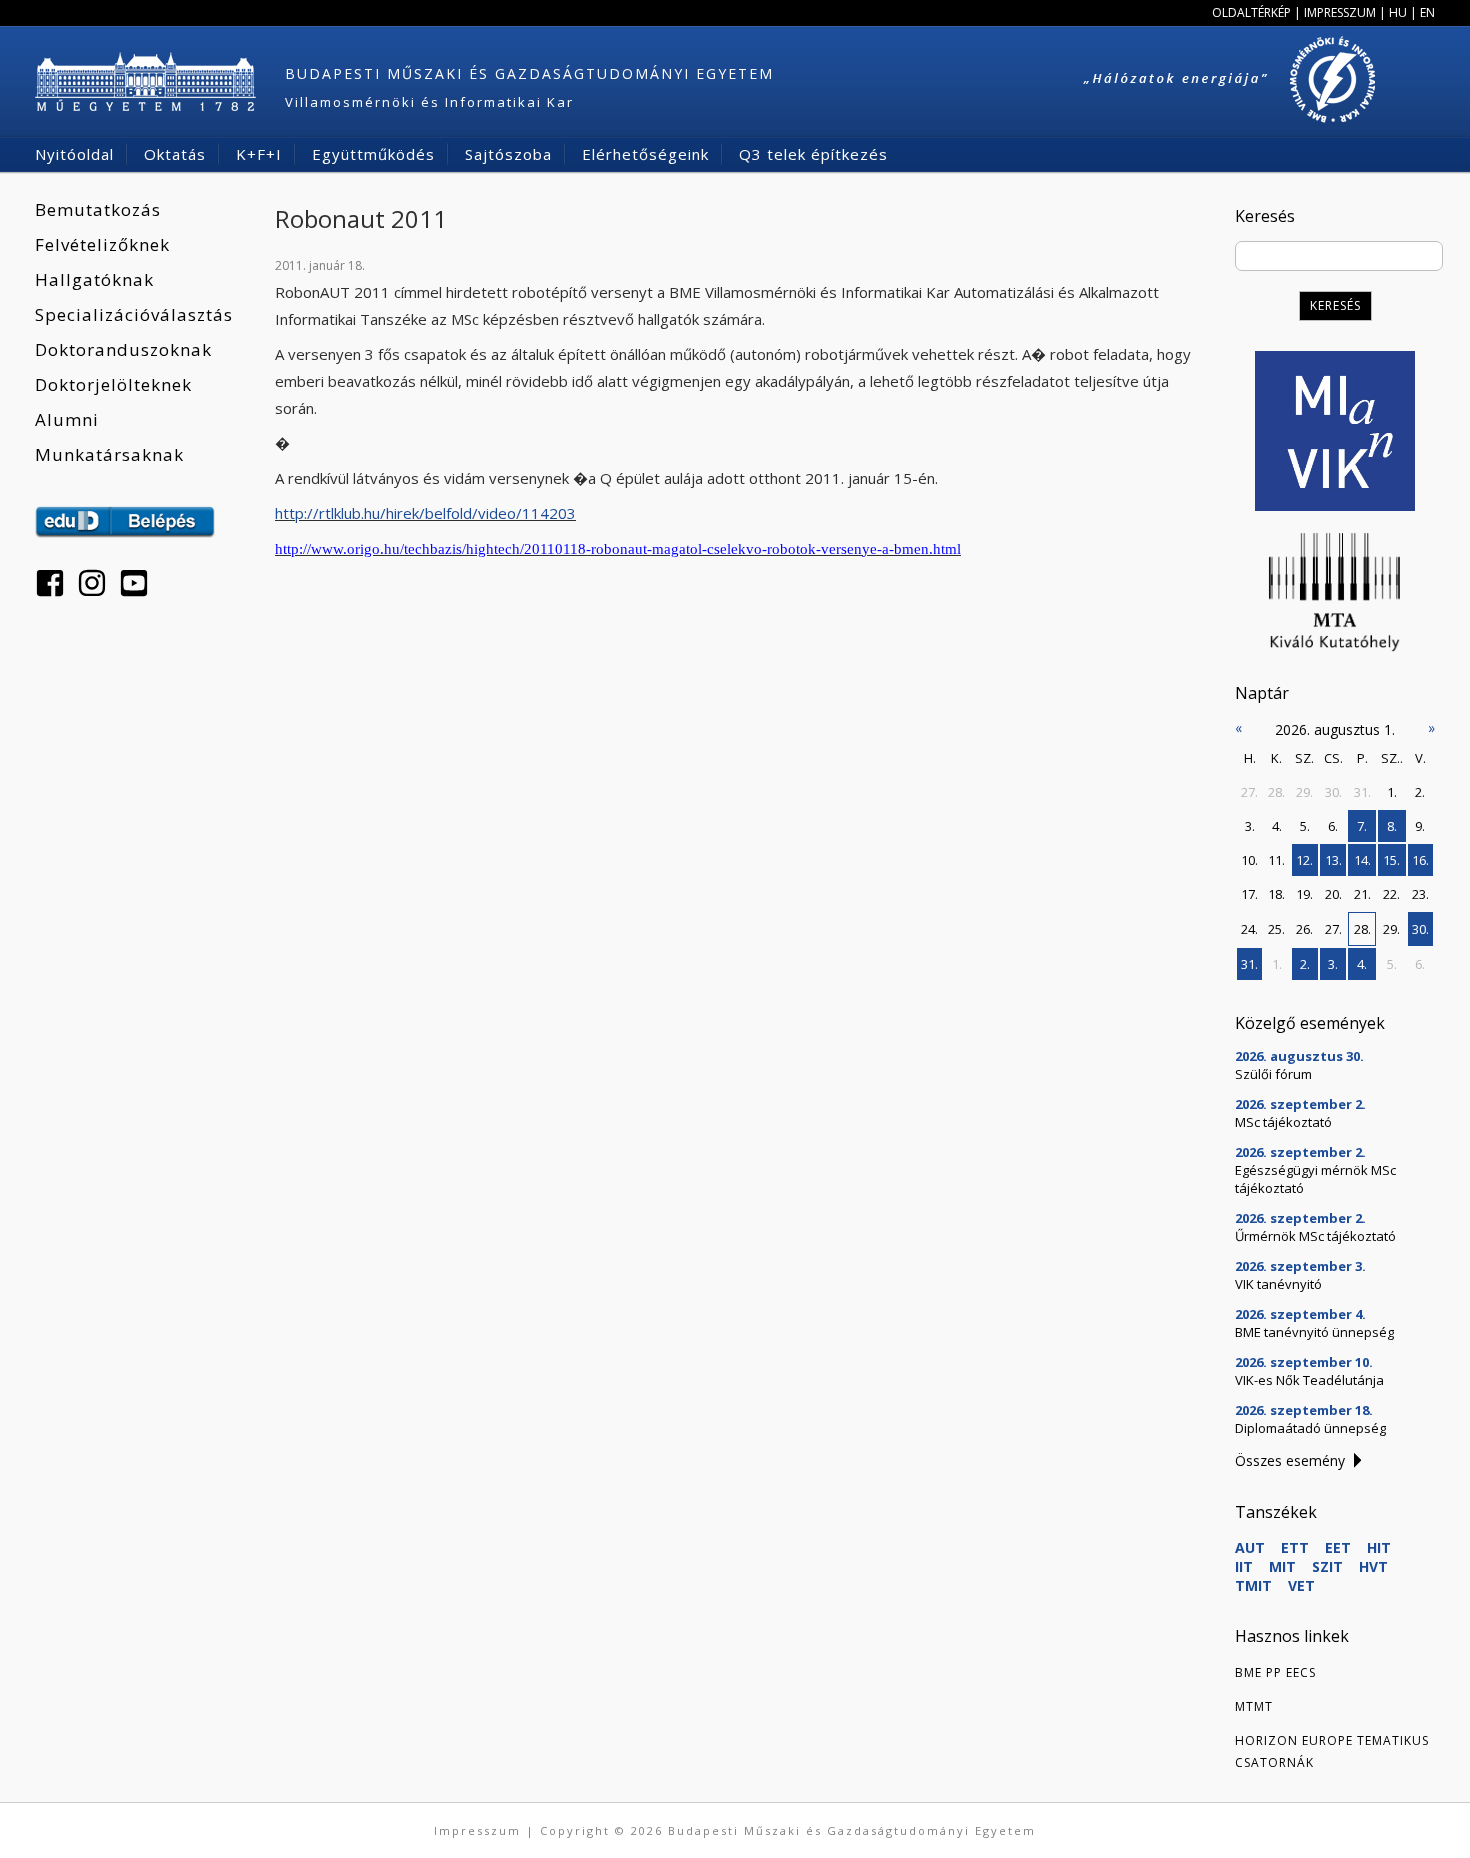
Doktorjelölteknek (113, 384)
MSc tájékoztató (1283, 1122)
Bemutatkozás (98, 209)
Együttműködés (373, 154)
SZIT (1327, 1566)
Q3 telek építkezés (813, 154)
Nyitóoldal (74, 154)
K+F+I (259, 154)
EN (1427, 12)
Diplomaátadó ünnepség (1310, 1428)
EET (1338, 1547)
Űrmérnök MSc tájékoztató (1315, 1236)
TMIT (1253, 1585)
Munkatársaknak (109, 454)
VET (1301, 1585)
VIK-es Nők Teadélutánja (1309, 1380)
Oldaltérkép (1251, 12)
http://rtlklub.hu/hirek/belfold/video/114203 (425, 513)
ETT (1295, 1547)
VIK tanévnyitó (1278, 1284)
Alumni (67, 419)
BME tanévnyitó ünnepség (1314, 1332)
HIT (1379, 1547)
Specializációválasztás (134, 314)
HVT (1373, 1566)
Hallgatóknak (94, 279)
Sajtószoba (508, 154)
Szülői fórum (1273, 1074)
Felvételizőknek (102, 244)
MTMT (1254, 1706)
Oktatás (175, 154)
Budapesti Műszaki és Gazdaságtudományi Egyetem (529, 73)
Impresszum (1340, 12)
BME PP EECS (1275, 1672)
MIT (1282, 1566)
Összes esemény (1290, 1460)
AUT (1250, 1547)
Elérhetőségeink (645, 154)
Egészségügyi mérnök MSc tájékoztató (1315, 1179)
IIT (1244, 1566)
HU (1398, 12)
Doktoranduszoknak (123, 349)
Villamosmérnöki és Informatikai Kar (429, 102)
